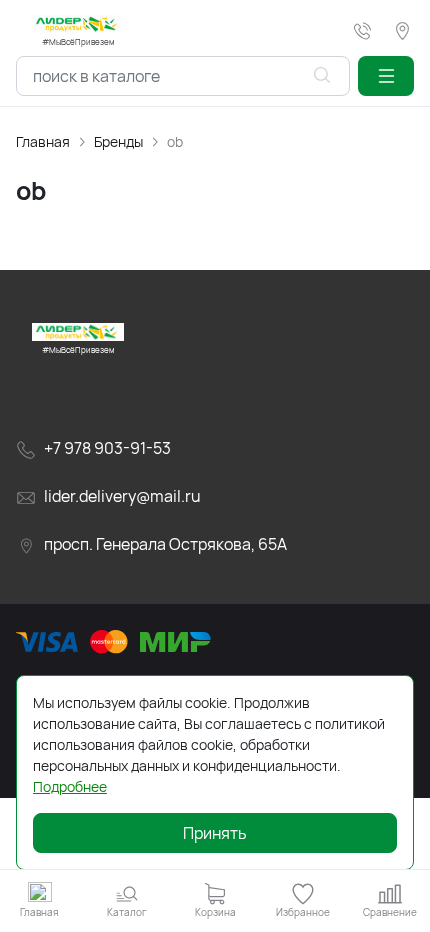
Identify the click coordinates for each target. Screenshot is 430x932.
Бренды (118, 141)
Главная (43, 141)
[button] (386, 76)
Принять (215, 833)
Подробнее (70, 786)
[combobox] (183, 76)
